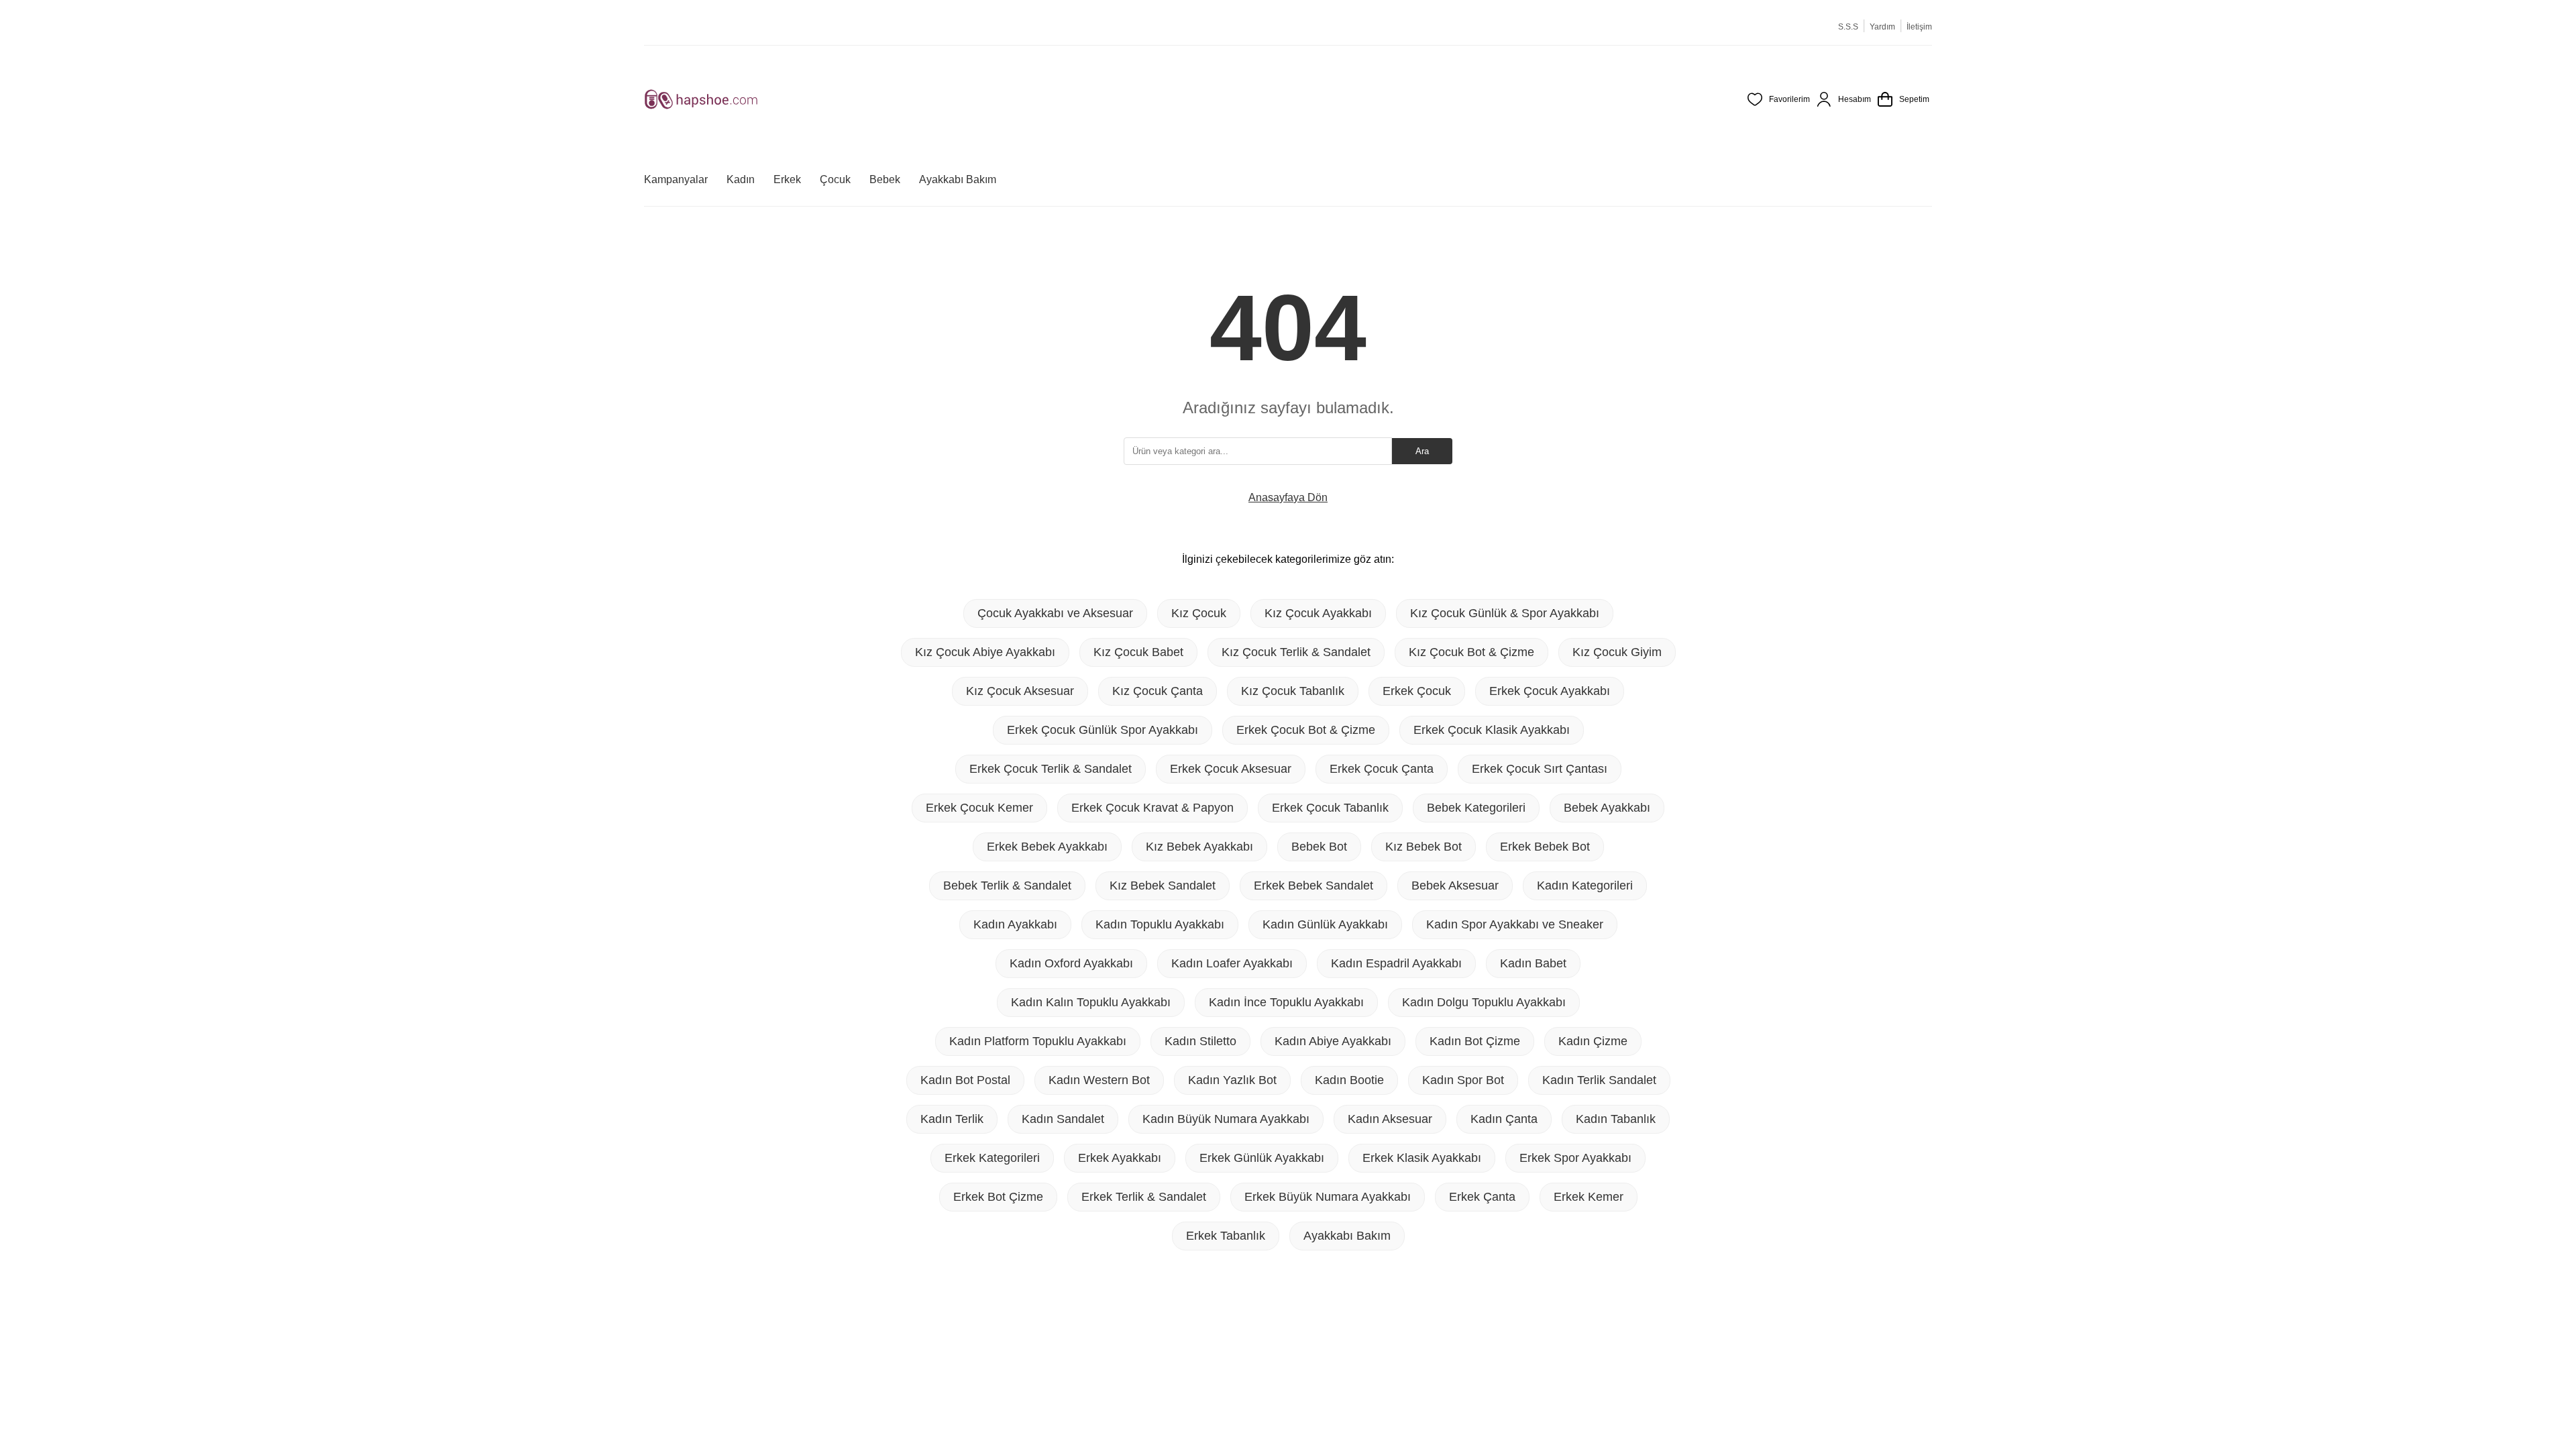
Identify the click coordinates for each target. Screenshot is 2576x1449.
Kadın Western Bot (1099, 1080)
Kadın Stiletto (1200, 1041)
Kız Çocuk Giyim (1617, 652)
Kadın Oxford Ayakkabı (1071, 963)
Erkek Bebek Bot (1545, 847)
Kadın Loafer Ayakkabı (1232, 963)
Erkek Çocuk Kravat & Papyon (1152, 808)
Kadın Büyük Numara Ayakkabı (1226, 1119)
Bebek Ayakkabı (1607, 808)
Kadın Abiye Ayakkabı (1333, 1041)
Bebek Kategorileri (1476, 808)
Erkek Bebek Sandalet (1313, 885)
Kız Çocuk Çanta (1158, 691)
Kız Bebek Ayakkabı (1199, 847)
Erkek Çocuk (1417, 691)
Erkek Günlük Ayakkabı (1262, 1158)
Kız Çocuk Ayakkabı (1318, 613)
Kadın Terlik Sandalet (1599, 1080)
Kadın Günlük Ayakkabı (1325, 924)
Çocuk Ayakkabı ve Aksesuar (1055, 613)
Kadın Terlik (952, 1119)
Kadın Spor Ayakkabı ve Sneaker (1515, 924)
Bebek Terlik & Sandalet (1007, 885)
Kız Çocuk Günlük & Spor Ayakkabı (1505, 613)
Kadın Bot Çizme (1475, 1041)
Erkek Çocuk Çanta (1382, 769)
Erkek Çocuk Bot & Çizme (1306, 730)
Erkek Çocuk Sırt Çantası (1540, 769)
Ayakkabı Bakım (1347, 1236)
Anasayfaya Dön (1288, 497)
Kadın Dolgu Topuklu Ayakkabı (1484, 1002)
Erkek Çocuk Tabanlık (1330, 808)
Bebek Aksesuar (1455, 885)
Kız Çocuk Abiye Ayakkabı (985, 652)
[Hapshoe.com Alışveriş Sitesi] (701, 99)
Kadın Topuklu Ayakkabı (1160, 924)
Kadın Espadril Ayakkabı (1396, 963)
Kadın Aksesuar (1390, 1119)
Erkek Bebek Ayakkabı (1047, 847)
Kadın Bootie (1349, 1080)
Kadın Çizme (1593, 1041)
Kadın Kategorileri (1585, 885)
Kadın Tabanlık (1616, 1119)
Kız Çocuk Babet (1138, 652)
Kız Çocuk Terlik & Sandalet (1296, 652)
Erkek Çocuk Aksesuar (1231, 769)
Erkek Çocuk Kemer (979, 808)
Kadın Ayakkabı (1015, 924)
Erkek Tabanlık (1226, 1236)
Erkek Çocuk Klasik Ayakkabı (1492, 730)
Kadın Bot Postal (965, 1080)
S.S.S (1848, 27)
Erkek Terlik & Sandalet (1144, 1197)
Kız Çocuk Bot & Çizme (1471, 652)
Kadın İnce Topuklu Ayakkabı (1286, 1002)
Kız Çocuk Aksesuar (1020, 691)
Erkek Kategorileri (992, 1158)
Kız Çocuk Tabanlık (1293, 691)
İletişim (1919, 27)
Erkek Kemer (1589, 1197)
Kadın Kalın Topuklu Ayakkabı (1091, 1002)
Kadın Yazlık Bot (1232, 1080)
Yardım (1882, 27)
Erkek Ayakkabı (1120, 1158)
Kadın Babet (1533, 963)
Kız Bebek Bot (1424, 847)
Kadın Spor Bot (1463, 1080)
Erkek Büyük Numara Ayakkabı (1328, 1197)
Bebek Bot (1319, 847)
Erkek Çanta (1482, 1197)
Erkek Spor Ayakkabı (1575, 1158)
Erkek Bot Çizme (998, 1197)
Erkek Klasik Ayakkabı (1422, 1158)
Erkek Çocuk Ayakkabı (1550, 691)
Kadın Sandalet (1063, 1119)
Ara (1422, 451)
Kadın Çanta (1504, 1119)
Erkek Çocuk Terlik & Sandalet (1051, 769)
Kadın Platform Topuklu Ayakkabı (1038, 1041)
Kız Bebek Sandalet (1163, 885)
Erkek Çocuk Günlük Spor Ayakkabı (1103, 730)
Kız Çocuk (1199, 613)
